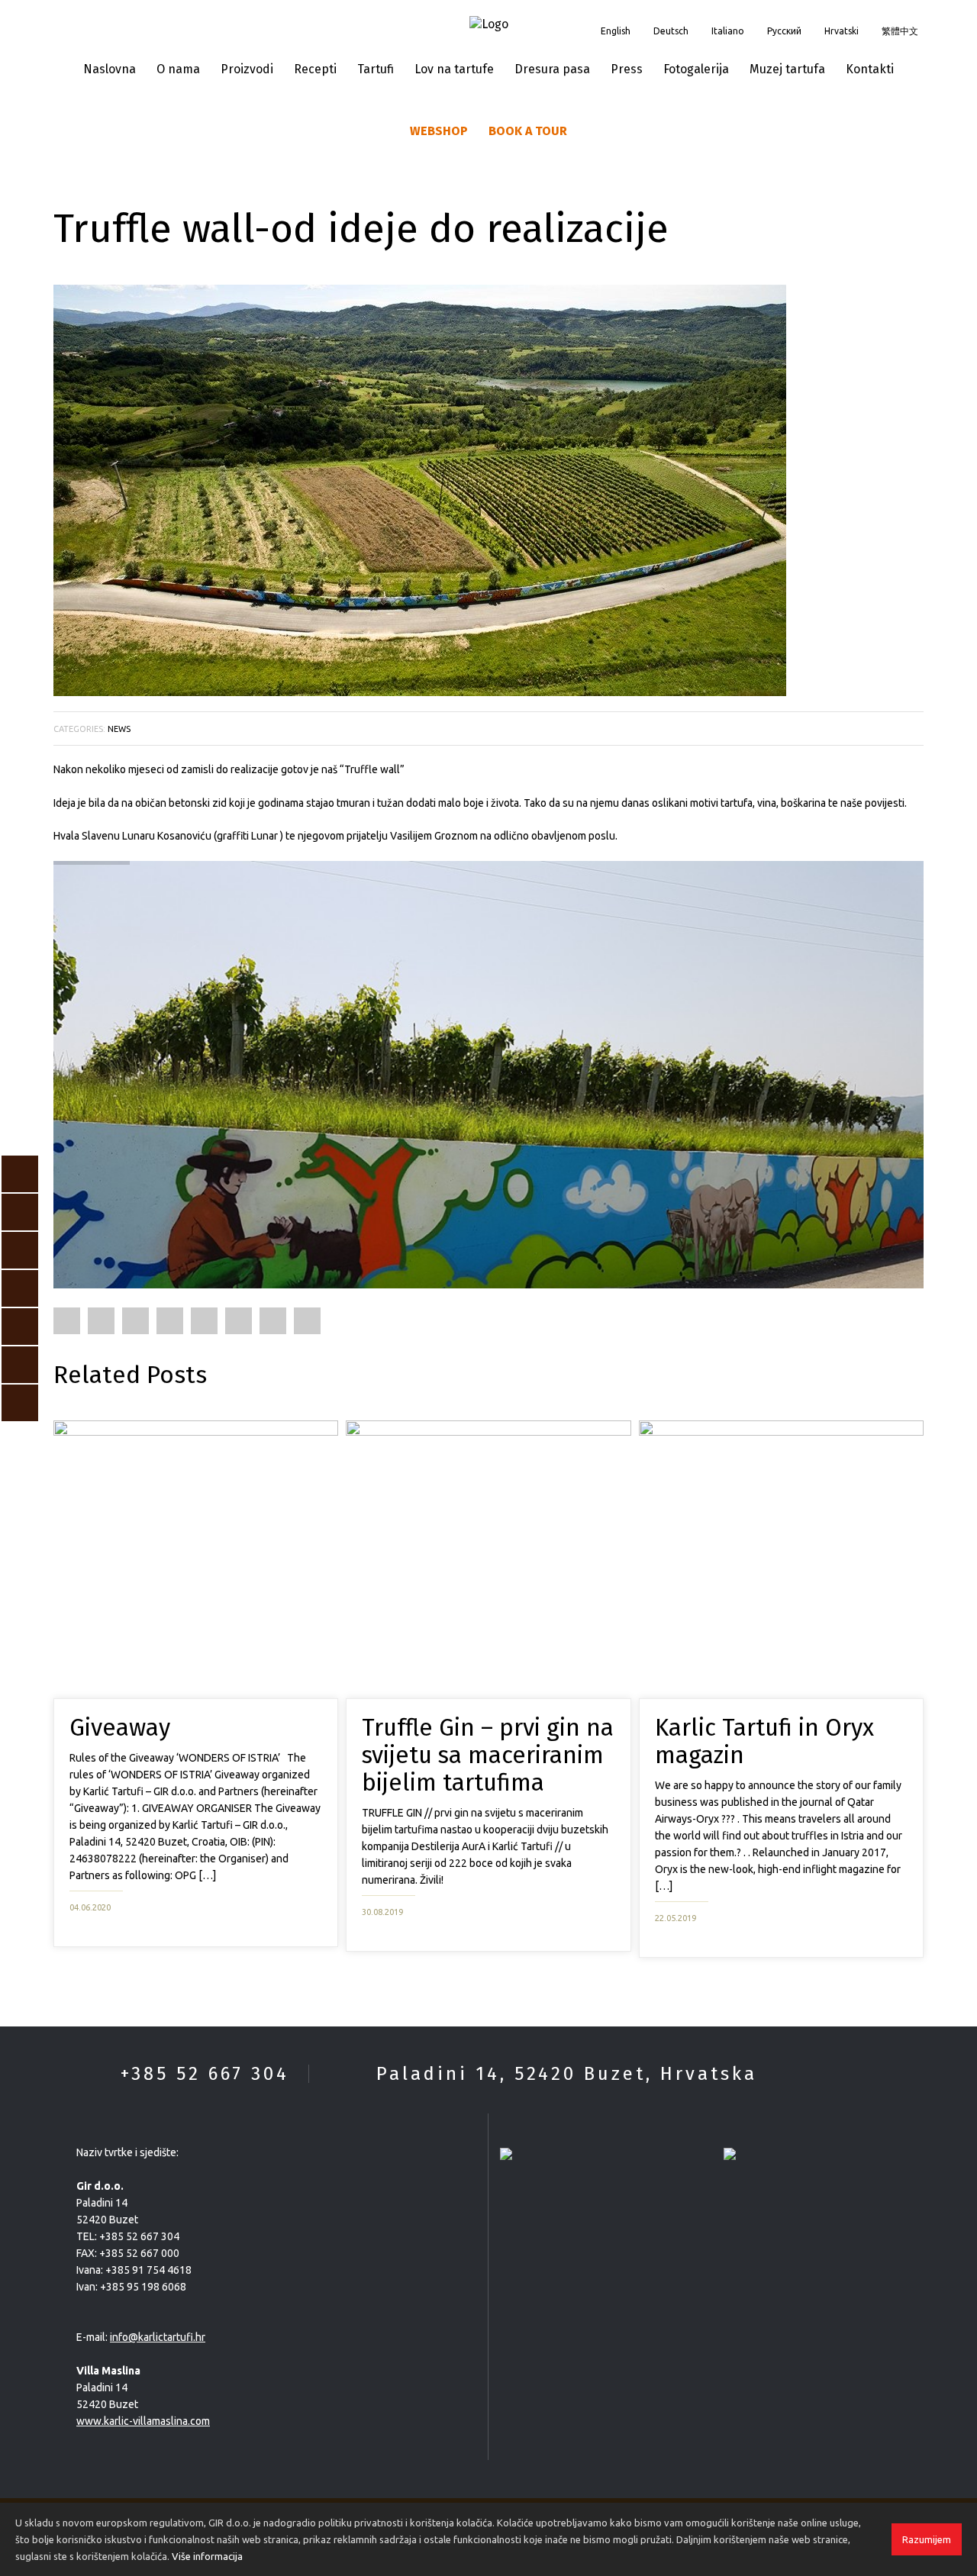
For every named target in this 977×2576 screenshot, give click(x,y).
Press (627, 69)
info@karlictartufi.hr (158, 2337)
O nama (178, 69)
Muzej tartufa (787, 69)
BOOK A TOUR (528, 131)
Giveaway (120, 1728)
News (119, 729)
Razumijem (927, 2539)
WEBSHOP (439, 131)
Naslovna (110, 69)
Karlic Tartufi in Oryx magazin (764, 1741)
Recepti (315, 69)
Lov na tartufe (454, 69)
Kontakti (870, 69)
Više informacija (207, 2556)
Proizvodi (247, 69)
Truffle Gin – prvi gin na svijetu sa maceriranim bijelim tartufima (488, 1755)
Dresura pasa (552, 69)
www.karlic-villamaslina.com (143, 2421)
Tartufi (376, 69)
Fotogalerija (696, 69)
